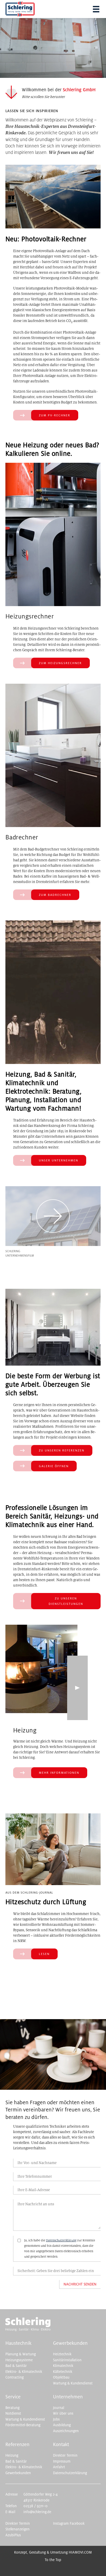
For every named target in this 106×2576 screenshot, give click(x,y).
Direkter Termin (65, 2455)
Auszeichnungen (66, 2431)
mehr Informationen (59, 1773)
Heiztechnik (62, 2354)
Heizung (12, 2455)
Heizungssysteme (19, 2360)
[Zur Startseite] (28, 2330)
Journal (59, 2408)
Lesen (44, 1954)
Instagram (61, 2524)
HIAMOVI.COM (80, 2552)
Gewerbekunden (70, 2343)
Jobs (56, 2419)
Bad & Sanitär (16, 2366)
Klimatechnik (63, 2366)
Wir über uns (63, 2413)
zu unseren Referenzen (62, 1450)
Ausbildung (62, 2425)
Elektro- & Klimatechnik (24, 2372)
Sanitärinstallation (67, 2360)
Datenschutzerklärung (61, 2240)
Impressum (62, 2461)
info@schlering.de (37, 2512)
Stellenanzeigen (17, 2529)
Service (13, 2397)
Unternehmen (68, 2397)
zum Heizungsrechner (60, 663)
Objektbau (61, 2377)
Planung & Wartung (21, 2354)
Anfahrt (59, 2467)
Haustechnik (18, 2343)
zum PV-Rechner (55, 415)
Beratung (12, 2408)
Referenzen (17, 2445)
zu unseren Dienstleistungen (66, 1601)
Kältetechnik (63, 2372)
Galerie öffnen (54, 1466)
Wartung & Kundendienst (73, 2383)
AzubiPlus (13, 2535)
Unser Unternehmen (59, 1160)
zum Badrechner (55, 895)
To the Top (53, 2560)
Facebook (77, 2524)
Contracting (15, 2377)
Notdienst (13, 2413)
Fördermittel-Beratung (23, 2425)
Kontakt (61, 2445)
